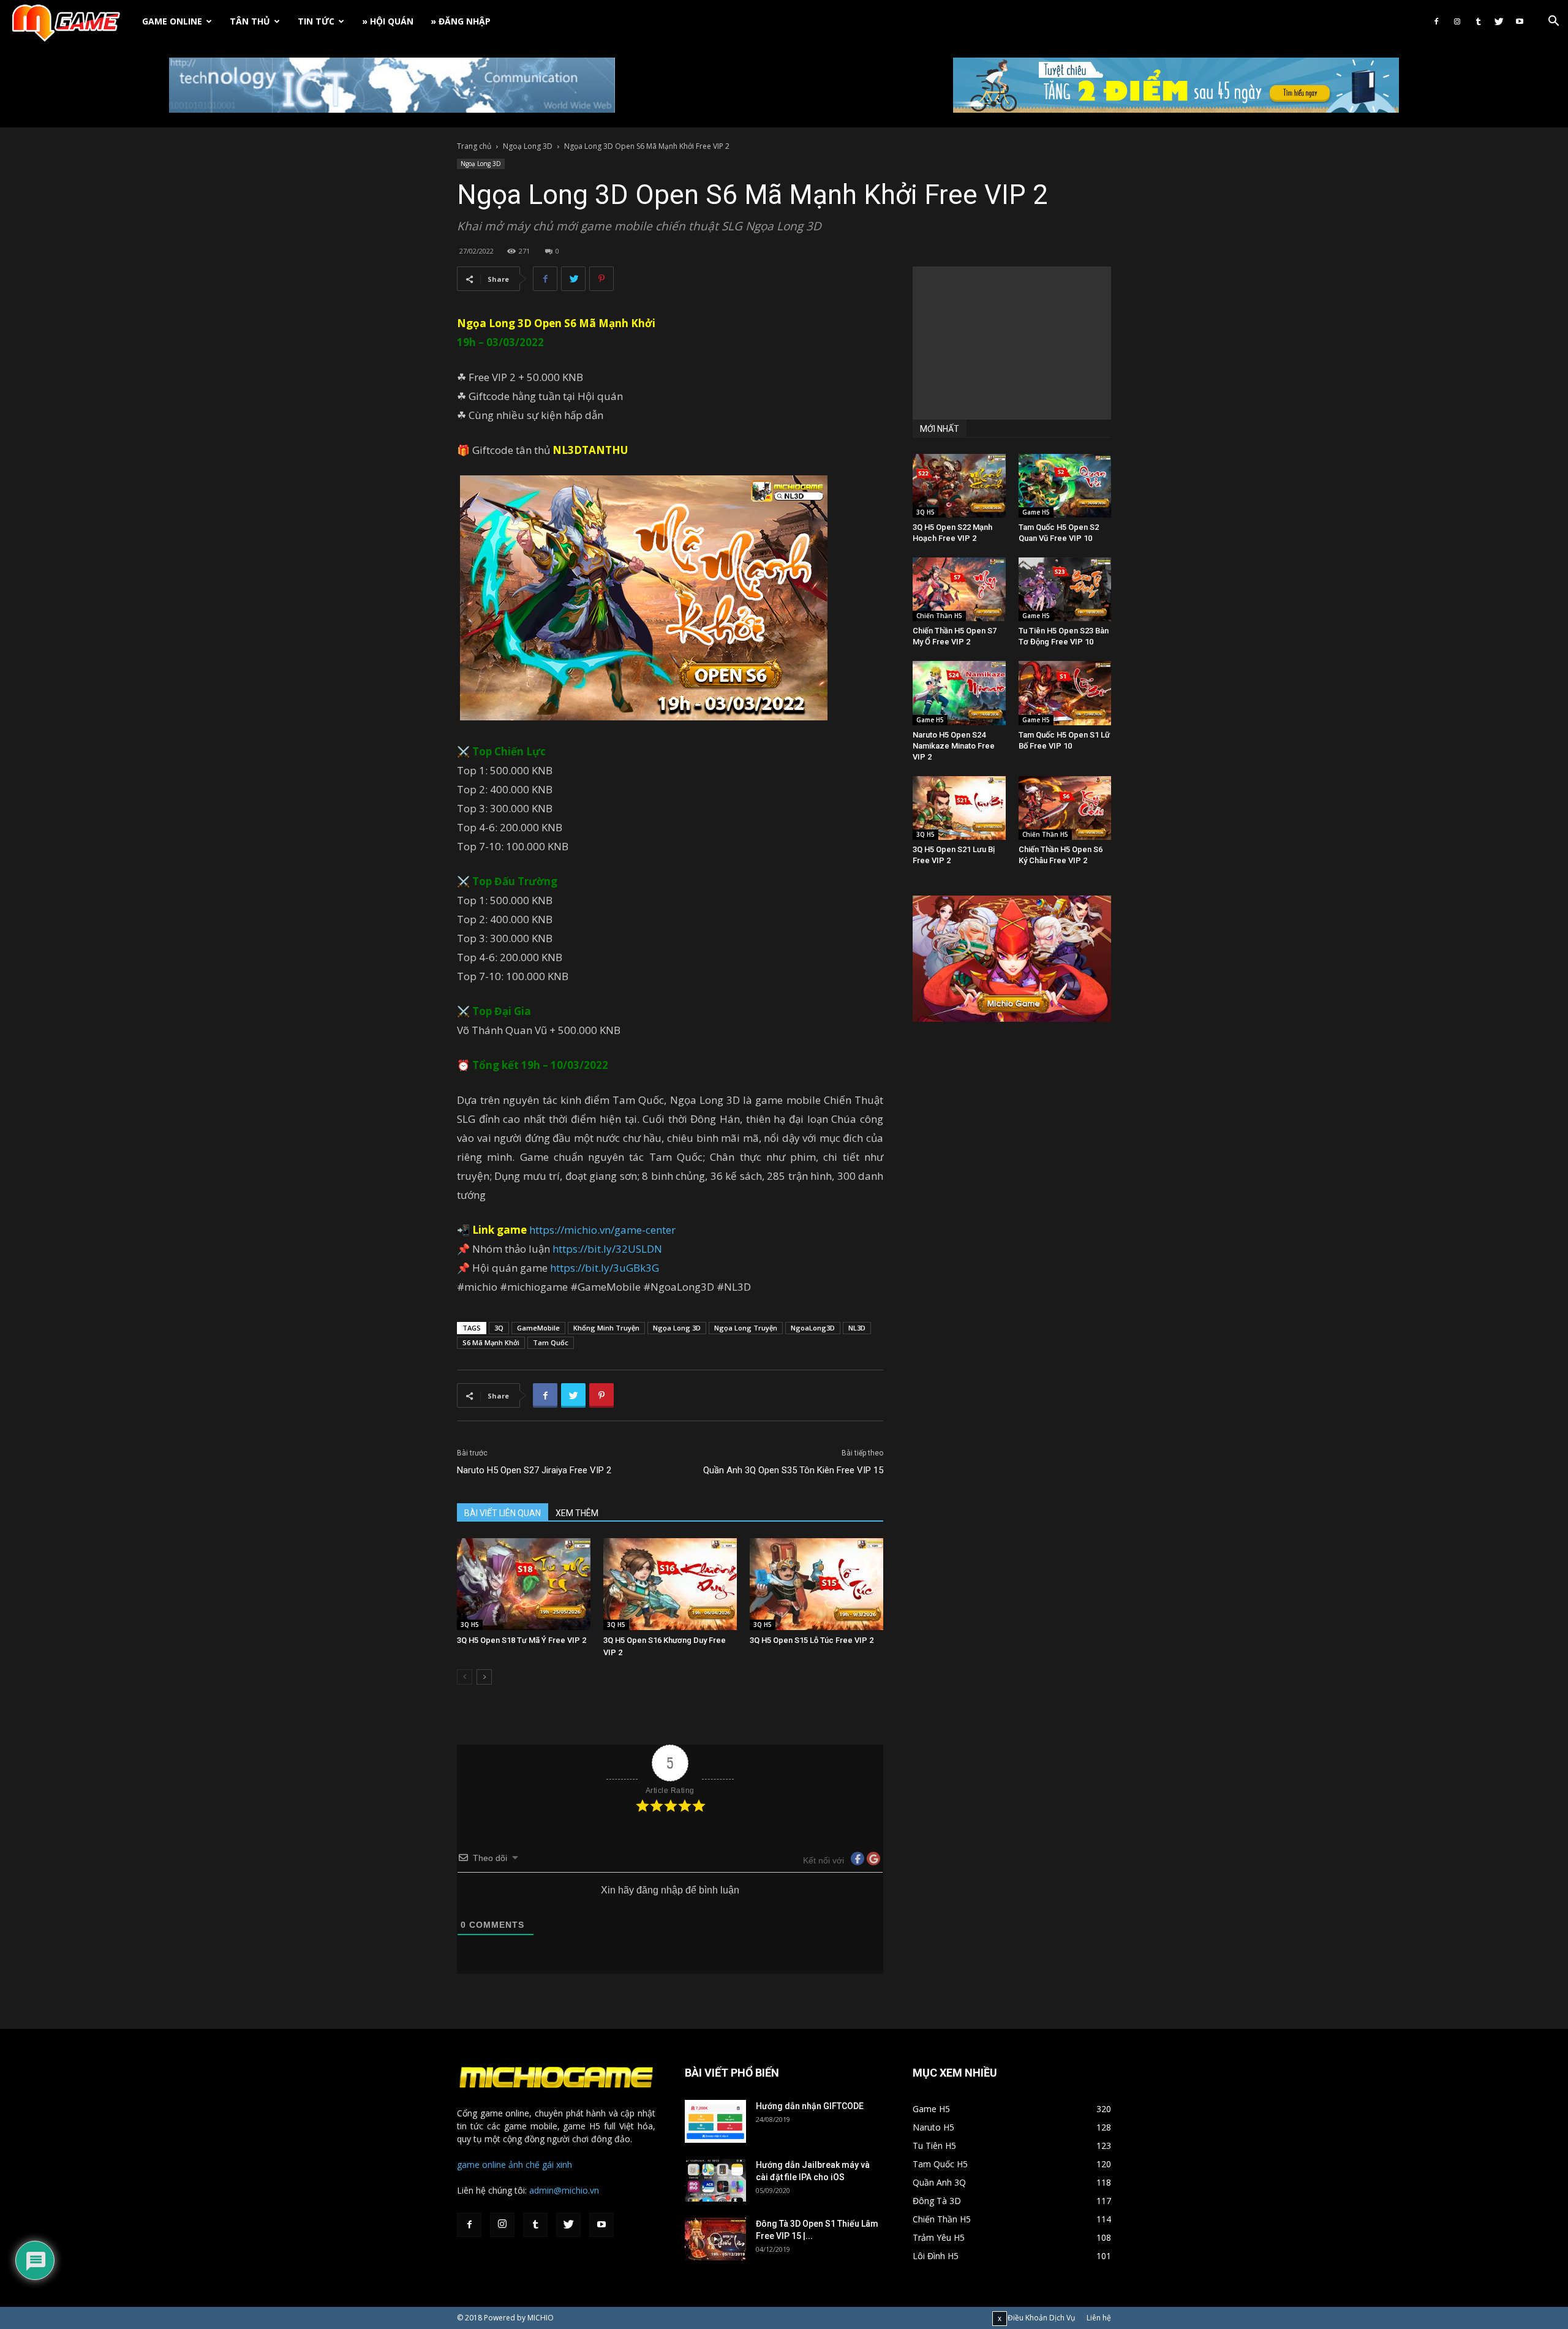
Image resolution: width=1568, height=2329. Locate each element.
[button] (1553, 22)
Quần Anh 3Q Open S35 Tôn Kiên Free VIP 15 (793, 1470)
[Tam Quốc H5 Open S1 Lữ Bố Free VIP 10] (1065, 693)
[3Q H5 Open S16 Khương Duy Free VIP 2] (670, 1584)
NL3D (857, 1328)
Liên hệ (1099, 2318)
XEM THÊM (577, 1513)
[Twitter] (1499, 21)
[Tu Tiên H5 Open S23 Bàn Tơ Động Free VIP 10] (1065, 589)
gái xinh (557, 2165)
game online (481, 2165)
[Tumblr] (1478, 21)
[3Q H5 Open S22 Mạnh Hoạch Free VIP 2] (959, 486)
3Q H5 (470, 1625)
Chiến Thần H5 (939, 616)
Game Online (172, 21)
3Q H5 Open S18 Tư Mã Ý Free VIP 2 (522, 1640)
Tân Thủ (250, 21)
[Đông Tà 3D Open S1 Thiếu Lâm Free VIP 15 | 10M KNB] (715, 2239)
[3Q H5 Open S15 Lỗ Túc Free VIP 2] (816, 1584)
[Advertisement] (1012, 343)
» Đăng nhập (461, 21)
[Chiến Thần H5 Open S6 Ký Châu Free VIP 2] (1065, 808)
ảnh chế (524, 2165)
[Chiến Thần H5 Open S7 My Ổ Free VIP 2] (959, 589)
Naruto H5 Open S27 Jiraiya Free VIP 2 (534, 1470)
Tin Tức (316, 21)
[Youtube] (1520, 21)
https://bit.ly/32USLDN (607, 1249)
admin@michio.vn (564, 2190)
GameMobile (538, 1328)
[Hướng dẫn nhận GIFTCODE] (715, 2121)
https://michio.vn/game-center (602, 1230)
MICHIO (541, 2318)
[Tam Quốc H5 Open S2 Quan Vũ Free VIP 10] (1065, 486)
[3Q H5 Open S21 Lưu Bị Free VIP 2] (959, 808)
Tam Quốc (551, 1342)
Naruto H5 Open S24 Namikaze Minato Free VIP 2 (954, 746)
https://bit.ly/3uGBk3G (605, 1268)
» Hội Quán (388, 21)
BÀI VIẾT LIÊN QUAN (503, 1513)
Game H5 (1036, 512)
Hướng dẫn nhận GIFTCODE (810, 2106)
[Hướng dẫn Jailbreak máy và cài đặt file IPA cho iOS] (715, 2180)
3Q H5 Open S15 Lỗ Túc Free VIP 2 (812, 1640)
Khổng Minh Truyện (606, 1328)
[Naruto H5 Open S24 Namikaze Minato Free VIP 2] (959, 693)
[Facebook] (1436, 21)
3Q (499, 1328)
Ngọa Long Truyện (746, 1328)
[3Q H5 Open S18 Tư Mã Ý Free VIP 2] (524, 1584)
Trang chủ (474, 146)
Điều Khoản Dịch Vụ (1041, 2318)
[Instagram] (1457, 21)
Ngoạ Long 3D (528, 146)
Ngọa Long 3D (677, 1328)
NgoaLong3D (813, 1328)
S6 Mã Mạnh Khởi (610, 323)
